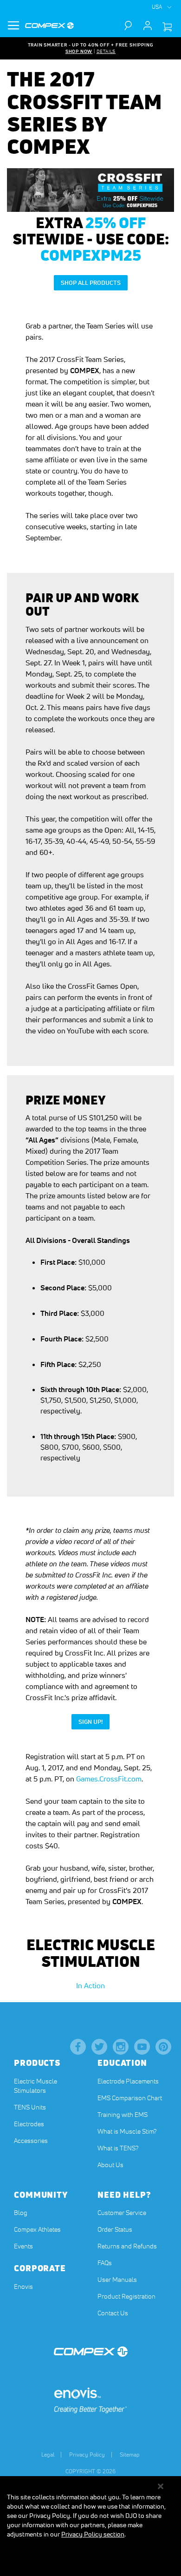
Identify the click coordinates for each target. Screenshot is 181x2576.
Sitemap (130, 2454)
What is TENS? (118, 2148)
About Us (110, 2165)
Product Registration (126, 2296)
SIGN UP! (94, 1722)
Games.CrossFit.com (109, 1779)
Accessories (31, 2141)
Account (148, 26)
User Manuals (117, 2280)
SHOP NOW (79, 51)
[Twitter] (99, 2047)
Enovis (23, 2287)
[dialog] (90, 2526)
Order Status (115, 2229)
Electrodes (29, 2124)
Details (106, 51)
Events (23, 2246)
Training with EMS (123, 2115)
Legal (48, 2454)
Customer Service (122, 2213)
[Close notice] (161, 2487)
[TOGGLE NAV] (13, 26)
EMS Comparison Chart (130, 2098)
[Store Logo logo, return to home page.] (49, 26)
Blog (21, 2213)
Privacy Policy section (93, 2534)
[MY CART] (167, 27)
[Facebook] (78, 2047)
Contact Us (113, 2313)
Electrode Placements (128, 2081)
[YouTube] (142, 2047)
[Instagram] (121, 2047)
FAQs (105, 2263)
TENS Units (30, 2107)
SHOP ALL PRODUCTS (91, 283)
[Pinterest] (163, 2047)
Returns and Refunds (127, 2246)
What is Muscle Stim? (127, 2131)
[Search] (132, 26)
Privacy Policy (87, 2454)
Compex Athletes (37, 2229)
